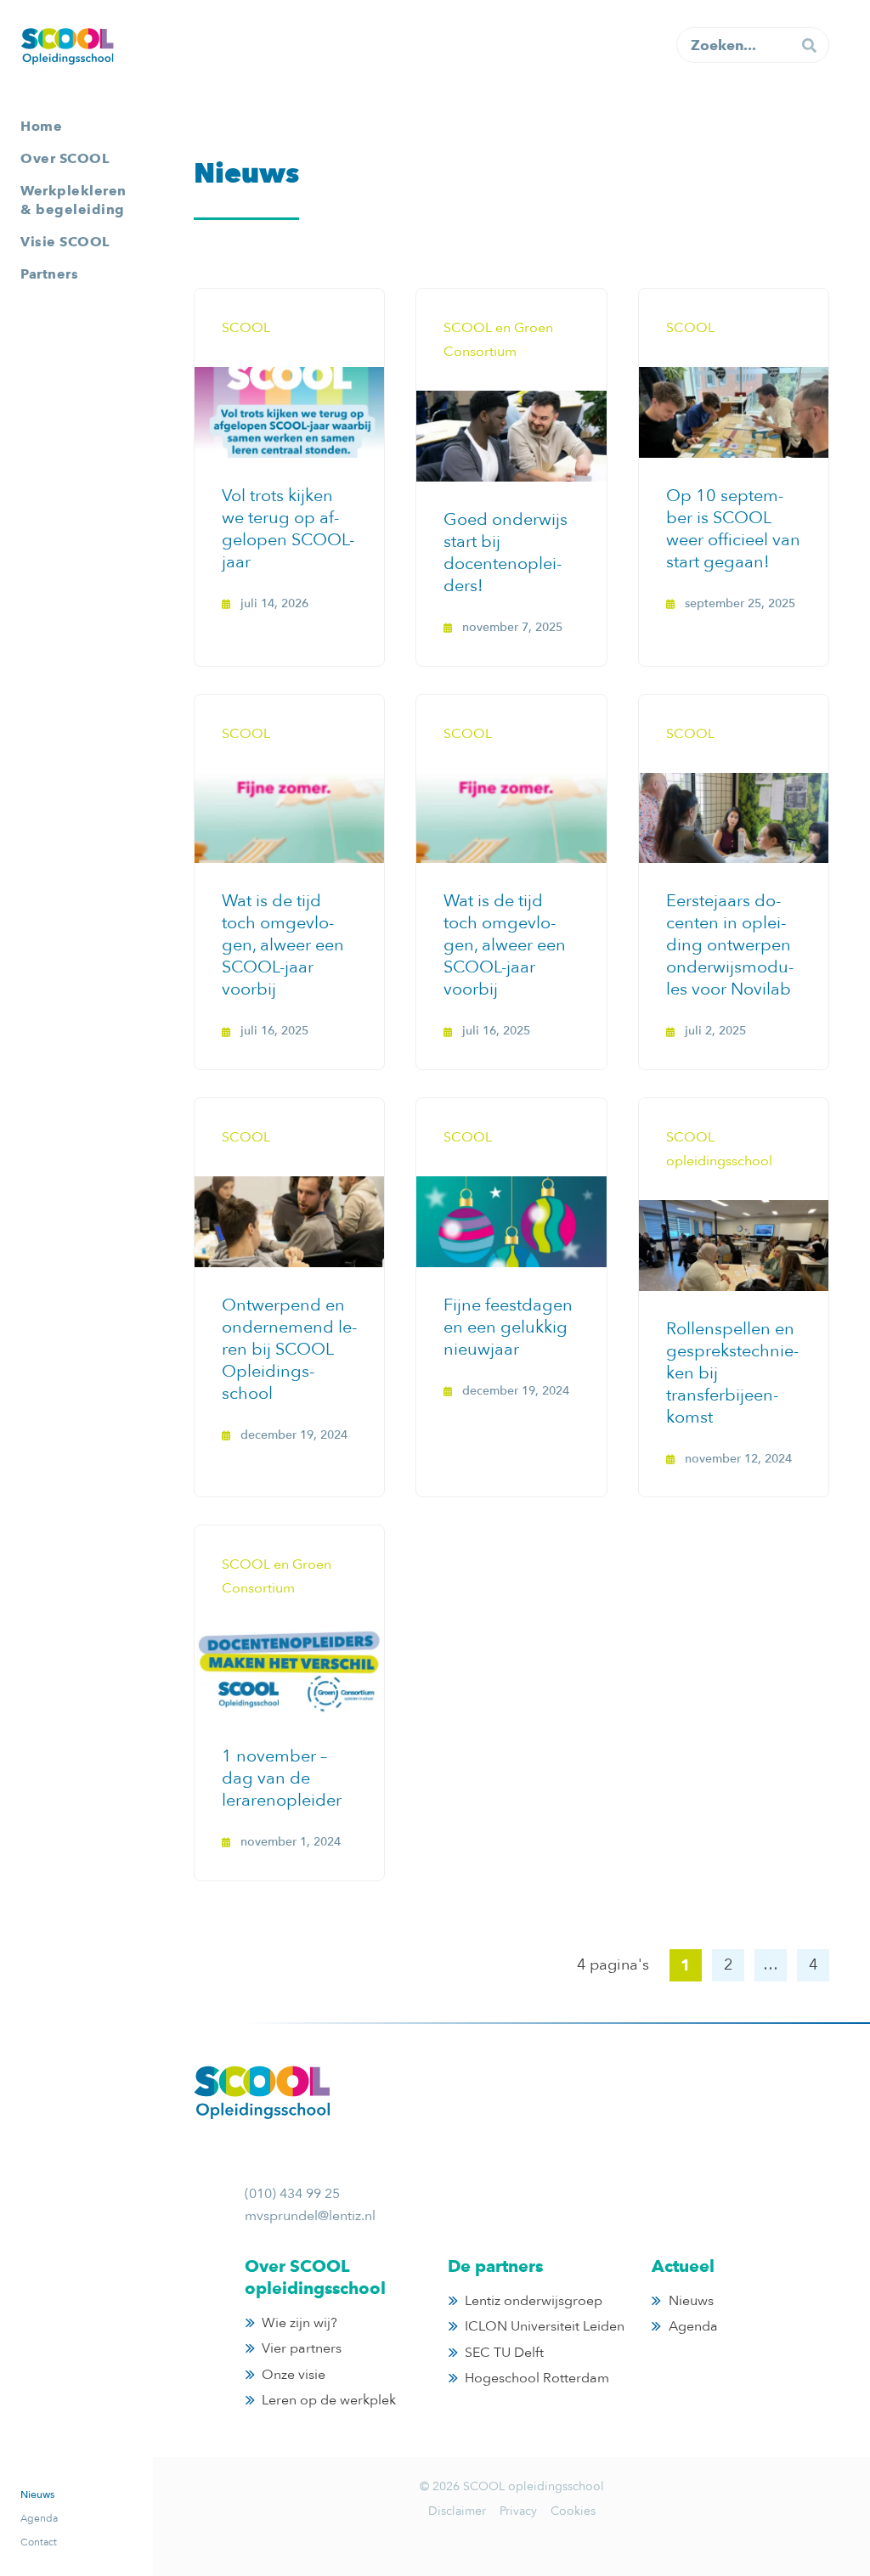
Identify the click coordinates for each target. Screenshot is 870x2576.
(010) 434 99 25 (292, 2194)
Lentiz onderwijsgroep (534, 2301)
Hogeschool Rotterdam (537, 2378)
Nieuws (37, 2494)
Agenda (39, 2518)
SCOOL (67, 46)
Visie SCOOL (65, 242)
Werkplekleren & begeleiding (73, 200)
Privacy (518, 2511)
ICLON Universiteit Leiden (545, 2326)
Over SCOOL (65, 158)
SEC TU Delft (504, 2353)
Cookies (573, 2511)
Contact (39, 2542)
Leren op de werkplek (329, 2400)
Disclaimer (457, 2511)
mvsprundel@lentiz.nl (310, 2216)
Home (41, 126)
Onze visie (294, 2375)
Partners (49, 274)
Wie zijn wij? (299, 2323)
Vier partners (302, 2348)
